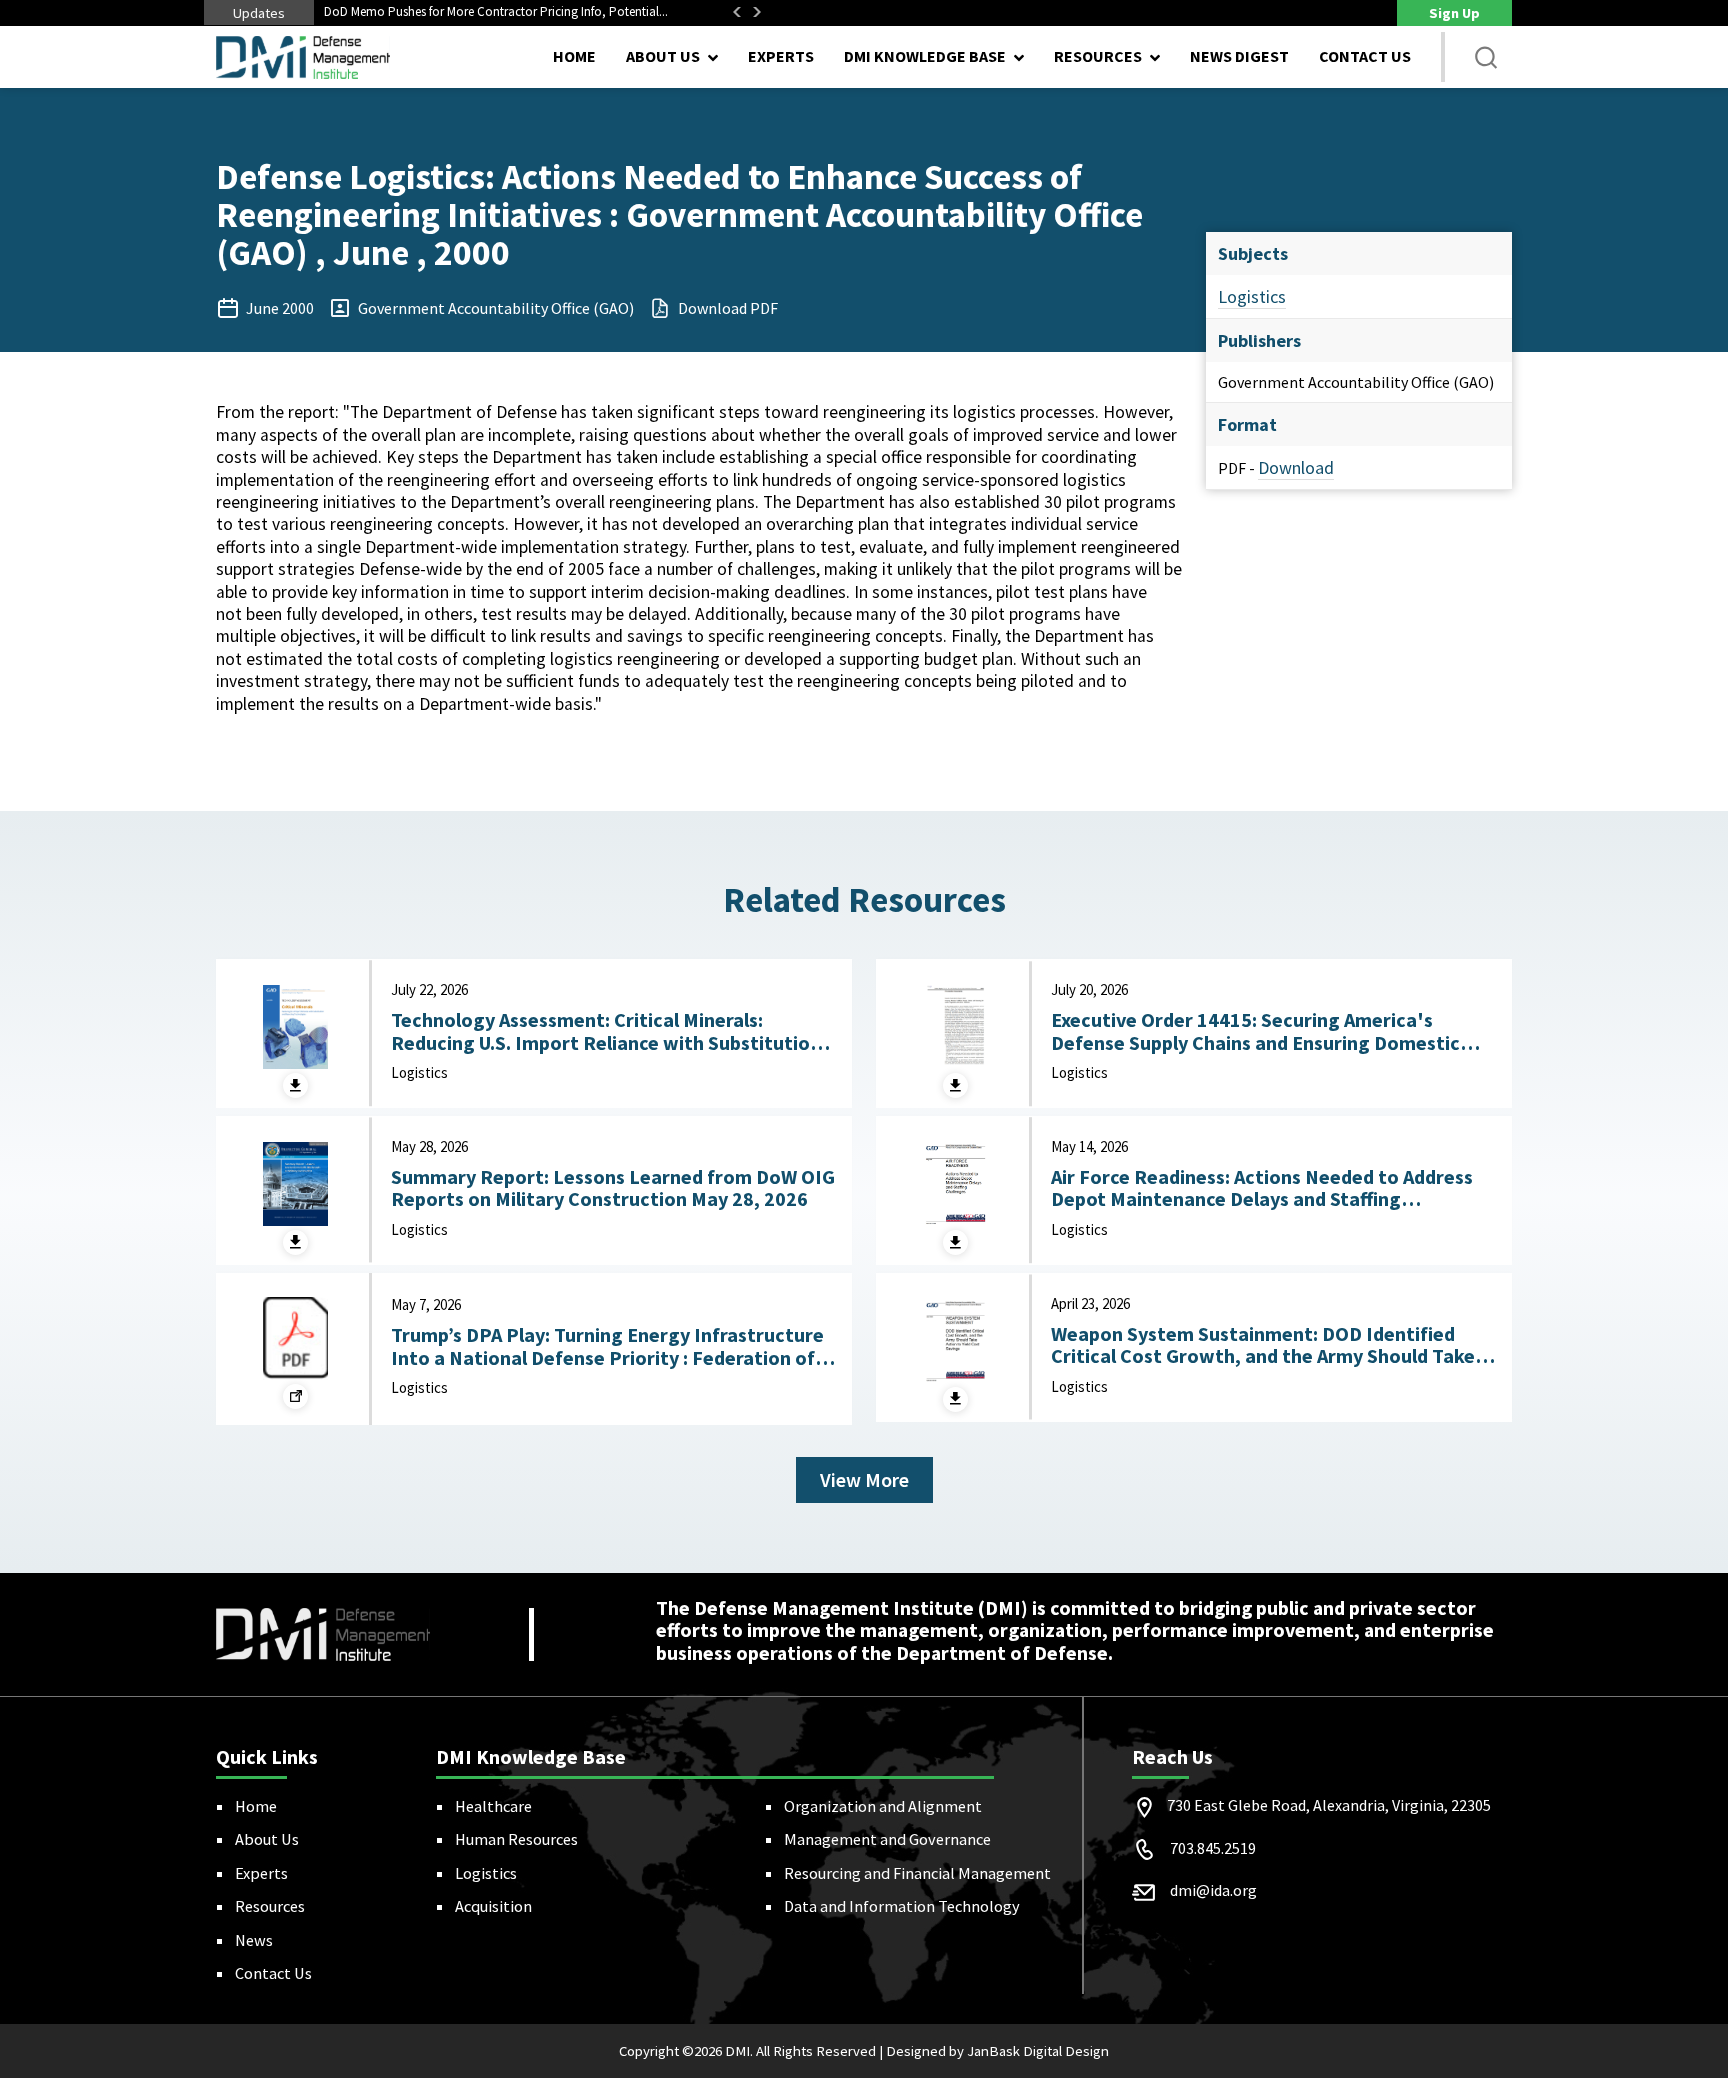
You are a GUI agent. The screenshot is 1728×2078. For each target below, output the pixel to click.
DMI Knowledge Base (925, 56)
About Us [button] (663, 56)
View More (864, 1479)
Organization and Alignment (883, 1806)
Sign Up (1454, 13)
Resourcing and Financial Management (917, 1873)
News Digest (1239, 56)
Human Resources (516, 1839)
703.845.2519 (1213, 1848)
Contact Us (1365, 56)
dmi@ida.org (1213, 1890)
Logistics (1252, 296)
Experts (781, 56)
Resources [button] (1098, 56)
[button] (1486, 57)
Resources (270, 1906)
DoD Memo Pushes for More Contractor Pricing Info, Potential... (496, 11)
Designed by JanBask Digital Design (997, 2051)
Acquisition (493, 1906)
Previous (737, 12)
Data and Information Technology (902, 1906)
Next (757, 12)
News (254, 1940)
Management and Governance (887, 1839)
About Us (267, 1839)
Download (1296, 467)
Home (574, 56)
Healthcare (493, 1806)
